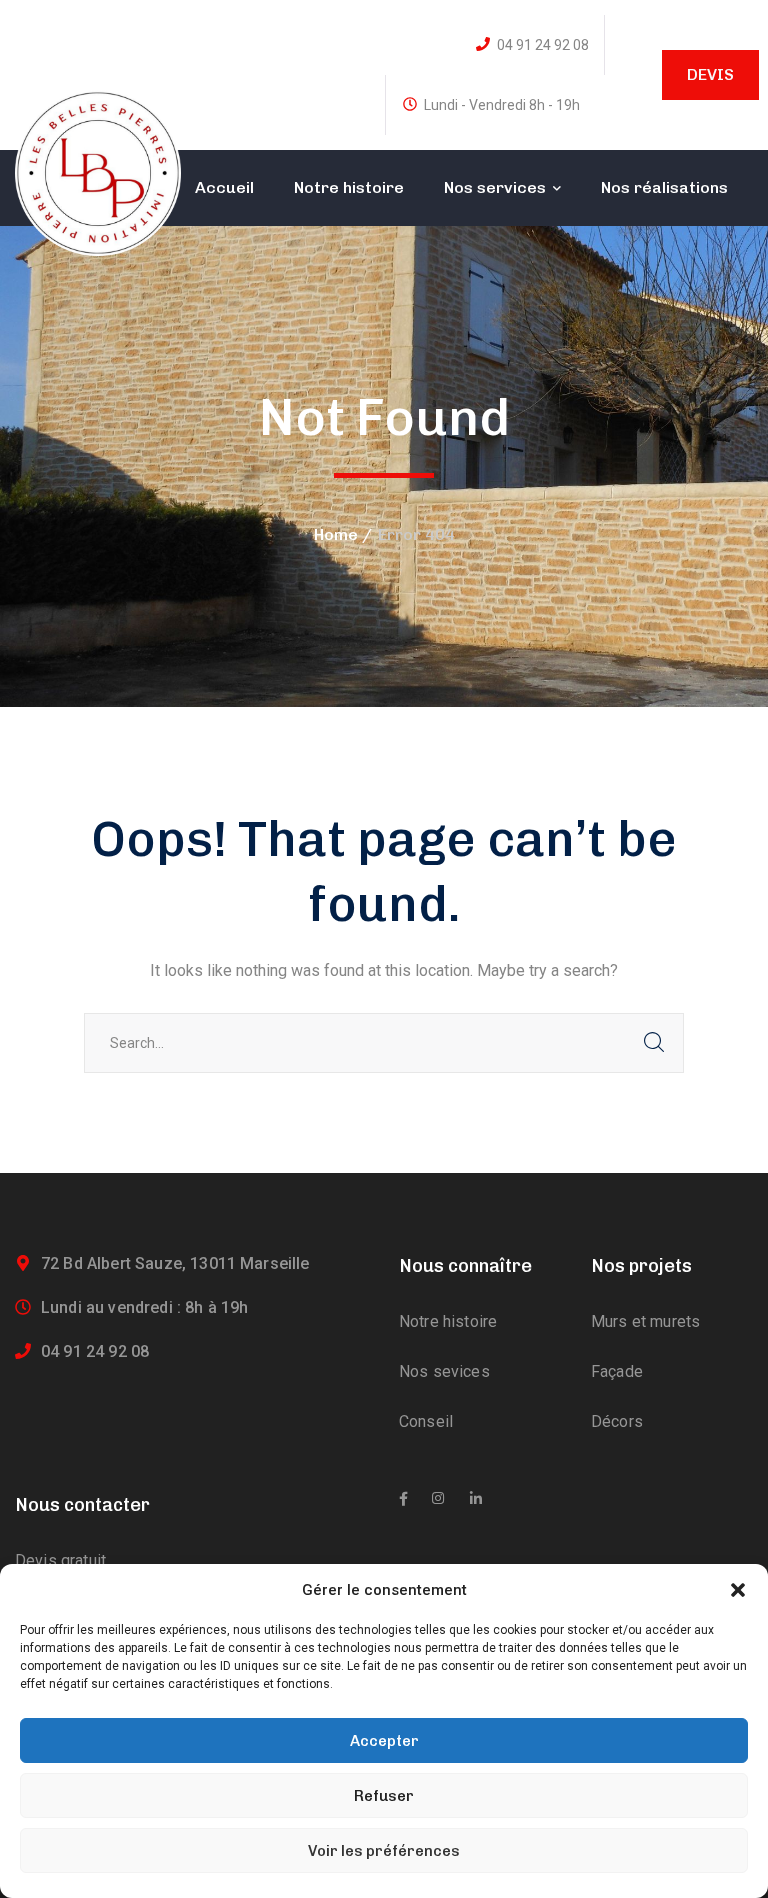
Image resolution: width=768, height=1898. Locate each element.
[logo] (98, 171)
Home (336, 534)
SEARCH (654, 1043)
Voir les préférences (384, 1851)
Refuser (384, 1796)
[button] (738, 1590)
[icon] (403, 1499)
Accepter (384, 1741)
